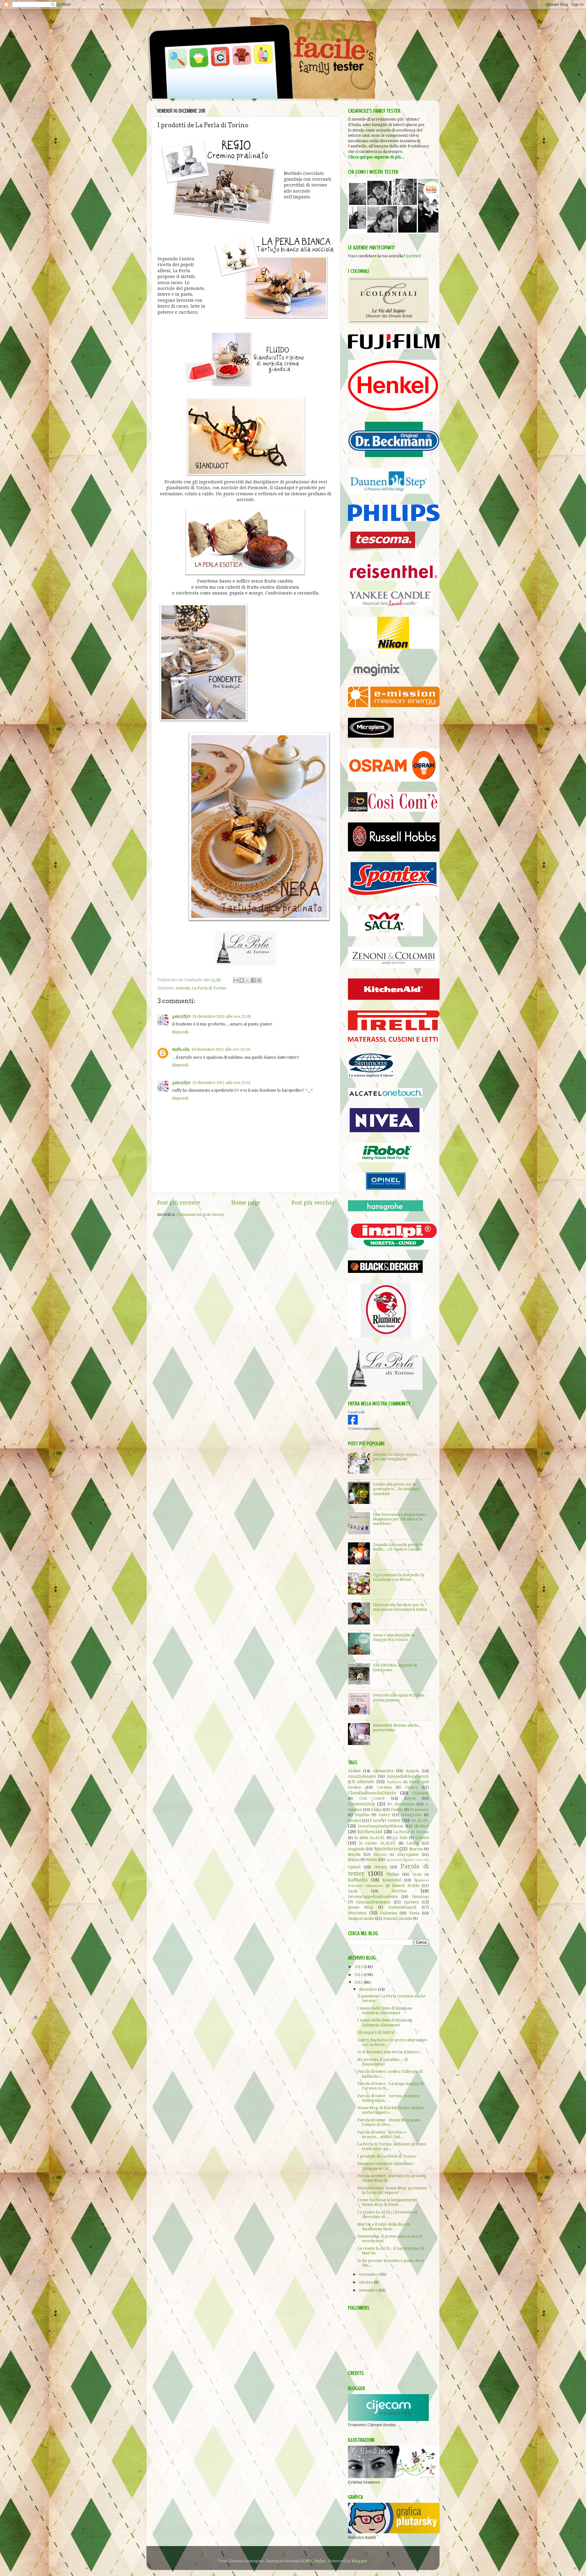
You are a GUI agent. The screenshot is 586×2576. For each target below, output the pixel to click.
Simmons (420, 1897)
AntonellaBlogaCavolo (408, 1776)
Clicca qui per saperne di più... (376, 157)
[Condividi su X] (248, 980)
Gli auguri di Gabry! (376, 2032)
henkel (354, 1821)
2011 (359, 1982)
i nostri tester (385, 1820)
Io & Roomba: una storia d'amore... (390, 2052)
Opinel (354, 1867)
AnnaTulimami (362, 1776)
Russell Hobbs (406, 1886)
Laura (422, 1837)
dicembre (368, 1989)
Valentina (389, 1913)
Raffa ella (181, 1049)
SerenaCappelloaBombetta (373, 1897)
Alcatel (354, 1771)
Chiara (411, 1787)
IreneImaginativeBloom (381, 1826)
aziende (183, 988)
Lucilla (412, 1843)
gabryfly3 (181, 1016)
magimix (356, 1849)
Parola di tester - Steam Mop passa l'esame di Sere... (389, 2122)
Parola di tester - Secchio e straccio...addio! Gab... (382, 2134)
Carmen (384, 1787)
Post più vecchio (313, 1203)
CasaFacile (356, 1412)
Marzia (416, 1849)
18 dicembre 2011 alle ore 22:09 (222, 1016)
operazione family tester (405, 1860)
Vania (414, 1913)
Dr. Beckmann (401, 1804)
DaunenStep (362, 1804)
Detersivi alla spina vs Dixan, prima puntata (399, 1697)
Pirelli (417, 1874)
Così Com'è (372, 1798)
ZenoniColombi (398, 1918)
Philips (393, 1874)
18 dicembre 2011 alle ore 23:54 (221, 1049)
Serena (399, 1891)
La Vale (400, 1838)
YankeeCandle (361, 1918)
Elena (376, 1810)
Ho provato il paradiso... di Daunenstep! (383, 2062)
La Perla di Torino (209, 988)
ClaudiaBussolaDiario (372, 1793)
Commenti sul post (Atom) (200, 1214)
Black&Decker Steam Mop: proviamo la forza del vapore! (392, 2190)
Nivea (372, 1860)
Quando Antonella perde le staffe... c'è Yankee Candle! (398, 1547)
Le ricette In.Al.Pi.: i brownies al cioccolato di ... (387, 2214)
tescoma (357, 1913)
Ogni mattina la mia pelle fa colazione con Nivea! (398, 1577)
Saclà (353, 1891)
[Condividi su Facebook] (253, 980)
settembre (369, 2290)
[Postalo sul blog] (242, 980)
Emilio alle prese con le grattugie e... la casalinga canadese (396, 1489)
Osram (380, 1867)
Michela (380, 1855)
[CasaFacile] (353, 1423)
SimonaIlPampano (373, 1902)
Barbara (394, 1782)
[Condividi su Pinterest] (259, 980)
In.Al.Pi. (420, 1820)
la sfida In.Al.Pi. (370, 1838)
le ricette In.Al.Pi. (377, 1843)
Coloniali (420, 1793)
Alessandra (383, 1771)
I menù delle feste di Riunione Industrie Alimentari (385, 2011)
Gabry (384, 1815)
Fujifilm (362, 1815)
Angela (412, 1771)
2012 (359, 1975)
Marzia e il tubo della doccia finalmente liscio (383, 2227)
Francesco (420, 1810)
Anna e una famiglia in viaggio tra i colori (394, 1637)
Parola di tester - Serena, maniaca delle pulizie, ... (388, 2098)
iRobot (421, 1826)
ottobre (366, 2282)
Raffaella (358, 1880)
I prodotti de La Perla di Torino (387, 2156)
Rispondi (180, 1032)
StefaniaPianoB (402, 1907)
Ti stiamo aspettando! (364, 1429)
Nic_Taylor (316, 2561)
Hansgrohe (411, 1815)
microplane (408, 1854)
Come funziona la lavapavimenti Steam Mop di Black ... (387, 2202)
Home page (246, 1203)
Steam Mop (360, 1907)
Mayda (354, 1854)
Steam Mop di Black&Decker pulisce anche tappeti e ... (391, 2110)
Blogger (359, 2561)
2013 (359, 1967)
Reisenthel (392, 1880)
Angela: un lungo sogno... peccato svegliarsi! (397, 1457)
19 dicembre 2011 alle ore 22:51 (222, 1083)
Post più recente (179, 1203)
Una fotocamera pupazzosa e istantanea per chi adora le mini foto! (400, 1519)
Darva (410, 1798)
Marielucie (386, 1849)
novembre (369, 2274)
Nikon (354, 1860)
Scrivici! (414, 256)
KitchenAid (370, 1832)
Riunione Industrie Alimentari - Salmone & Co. (386, 2166)
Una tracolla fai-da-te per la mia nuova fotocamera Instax (400, 1607)
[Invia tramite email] (236, 980)
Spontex (411, 1902)
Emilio (397, 1810)
